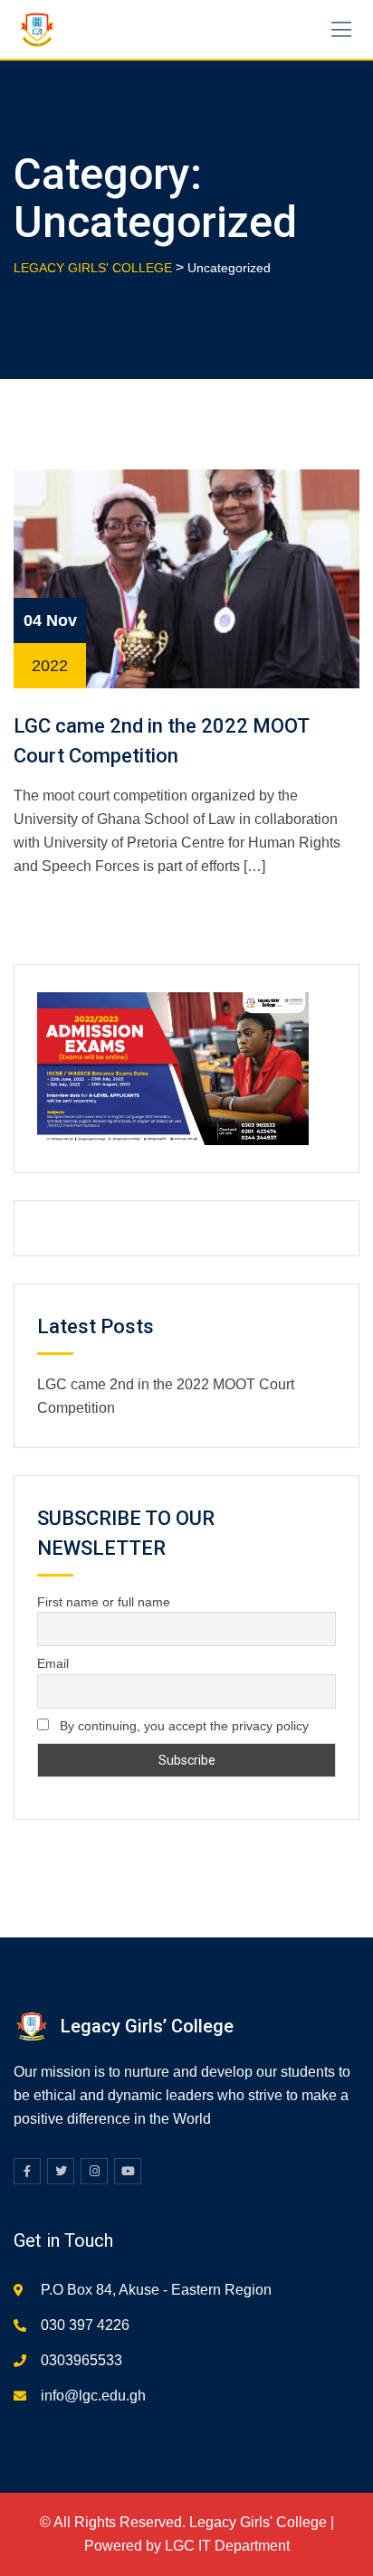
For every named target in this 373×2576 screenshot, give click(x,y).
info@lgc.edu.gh (93, 2396)
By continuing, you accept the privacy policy (182, 1726)
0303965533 (81, 2360)
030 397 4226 (85, 2325)
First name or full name (104, 1602)
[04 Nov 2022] (186, 578)
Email (53, 1663)
